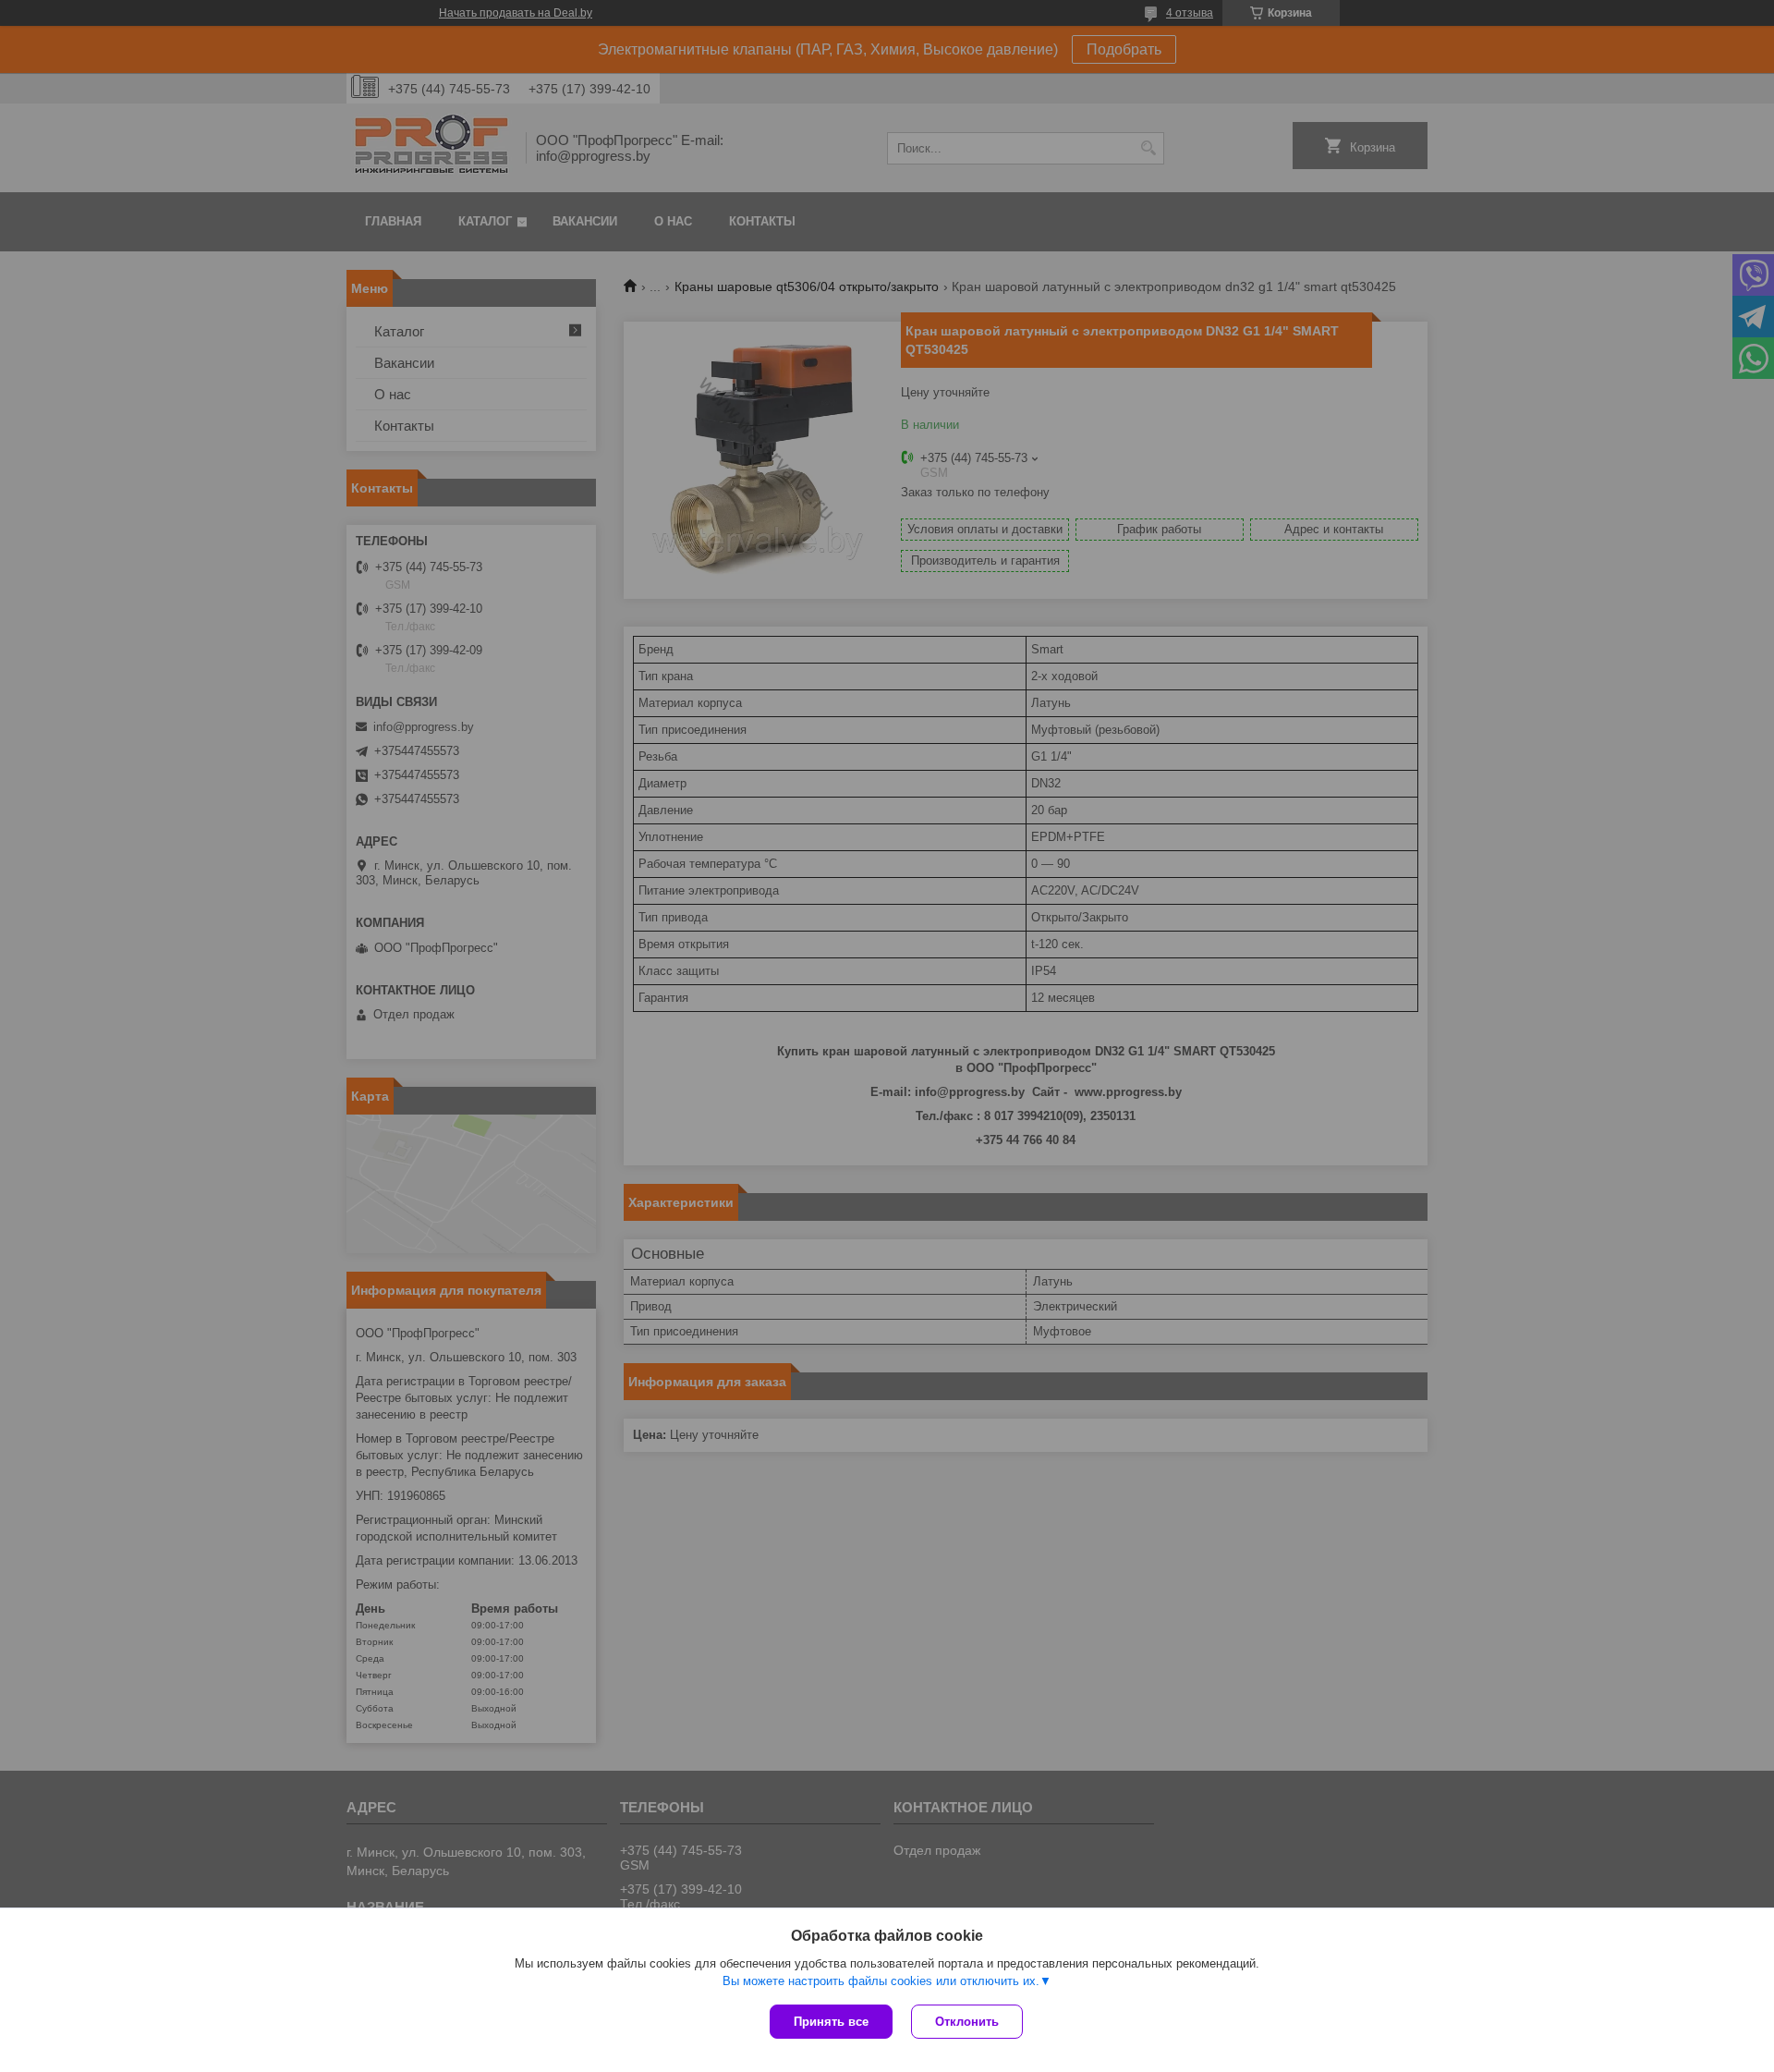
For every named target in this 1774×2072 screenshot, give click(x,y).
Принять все (831, 2022)
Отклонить (967, 2022)
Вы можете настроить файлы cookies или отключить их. (881, 1981)
